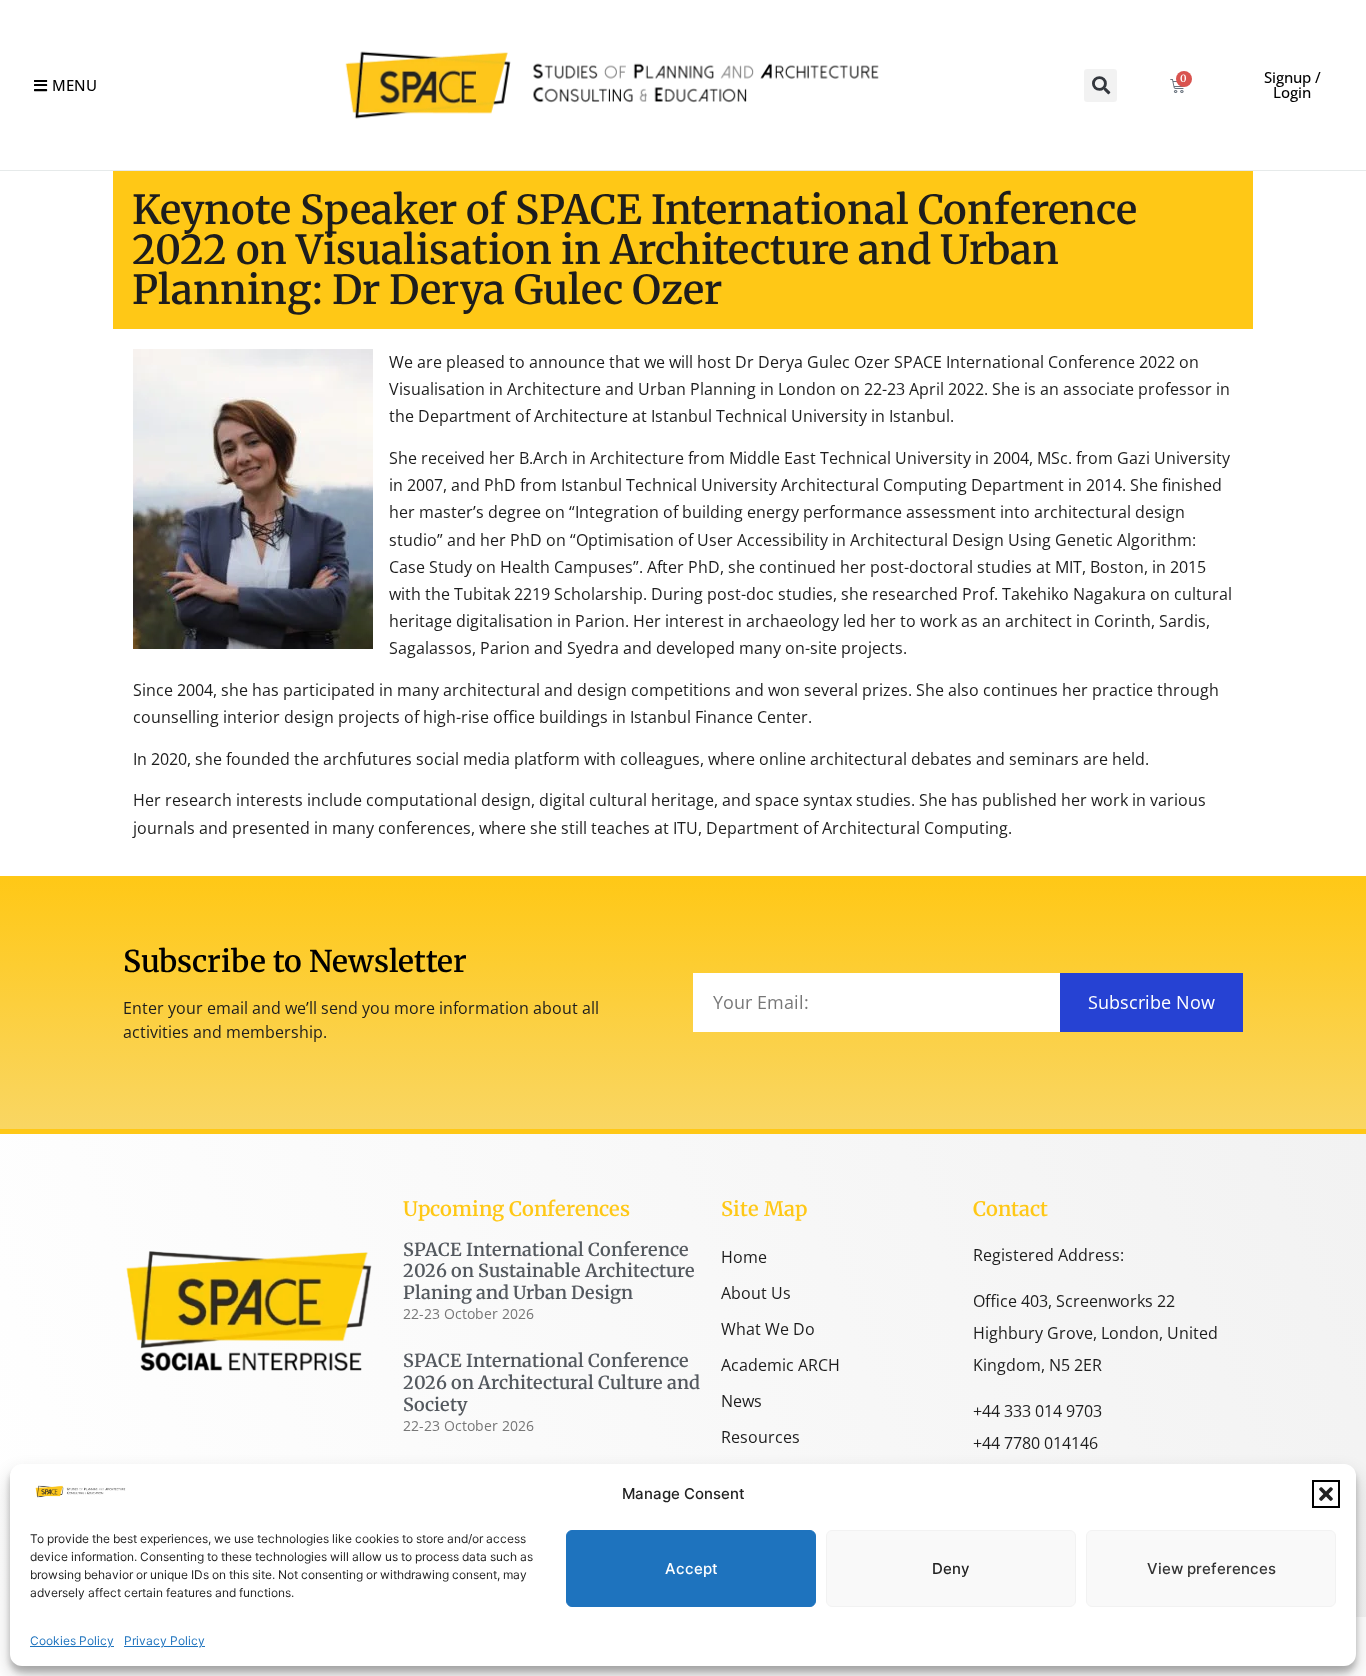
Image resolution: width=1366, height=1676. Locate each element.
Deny (951, 1568)
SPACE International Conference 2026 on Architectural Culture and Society (551, 1382)
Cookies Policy (72, 1640)
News (741, 1401)
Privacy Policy (164, 1640)
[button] (1326, 1494)
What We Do (768, 1329)
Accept (691, 1568)
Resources (760, 1437)
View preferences (1211, 1568)
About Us (756, 1293)
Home (744, 1257)
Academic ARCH (780, 1365)
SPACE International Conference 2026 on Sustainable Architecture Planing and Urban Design (549, 1271)
